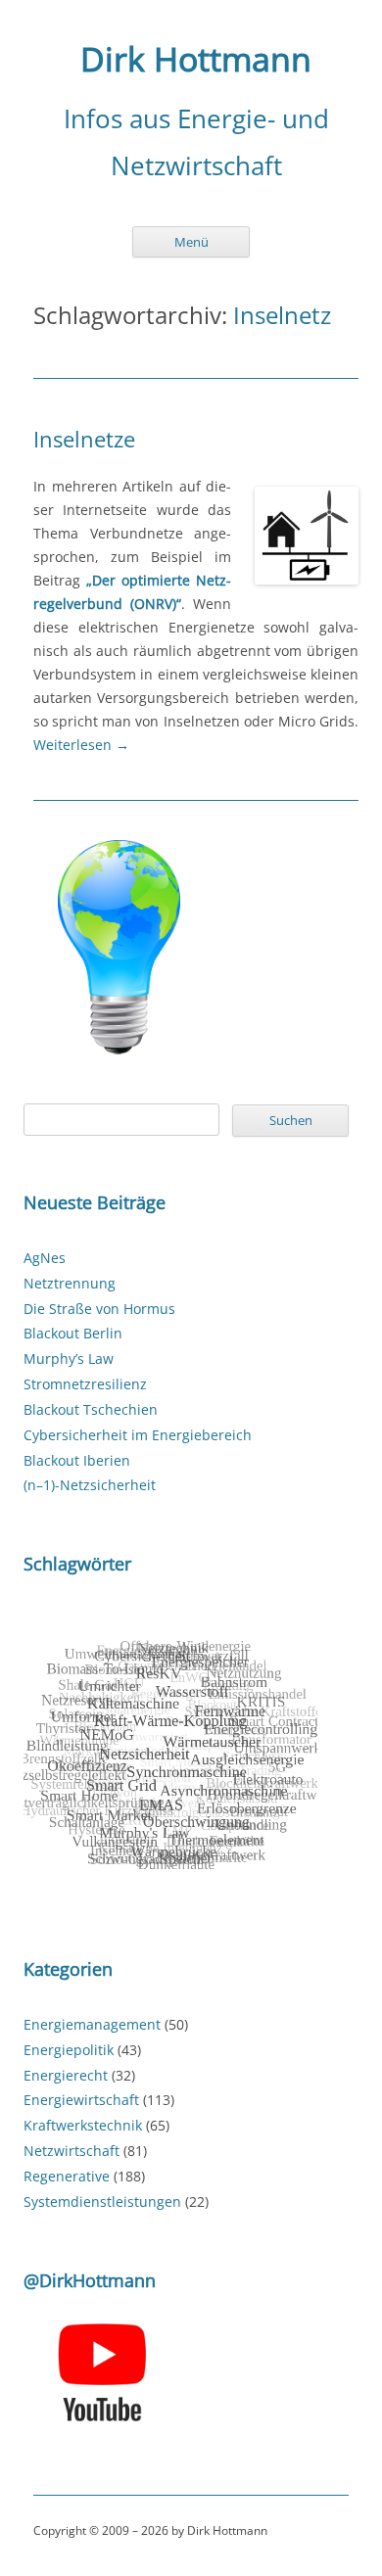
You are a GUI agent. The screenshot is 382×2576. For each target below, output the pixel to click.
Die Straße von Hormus (99, 1309)
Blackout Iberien (77, 1460)
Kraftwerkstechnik (83, 2125)
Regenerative (67, 2176)
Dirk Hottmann (196, 60)
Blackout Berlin (73, 1333)
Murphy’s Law (69, 1358)
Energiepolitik (69, 2050)
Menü (191, 242)
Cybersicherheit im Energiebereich (138, 1435)
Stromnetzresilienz (85, 1384)
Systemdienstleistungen (102, 2201)
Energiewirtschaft (81, 2100)
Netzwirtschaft (72, 2151)
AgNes (45, 1258)
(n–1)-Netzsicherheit (90, 1485)
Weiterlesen (81, 745)
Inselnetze (84, 439)
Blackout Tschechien (91, 1409)
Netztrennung (70, 1283)
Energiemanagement (92, 2024)
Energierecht (66, 2075)
